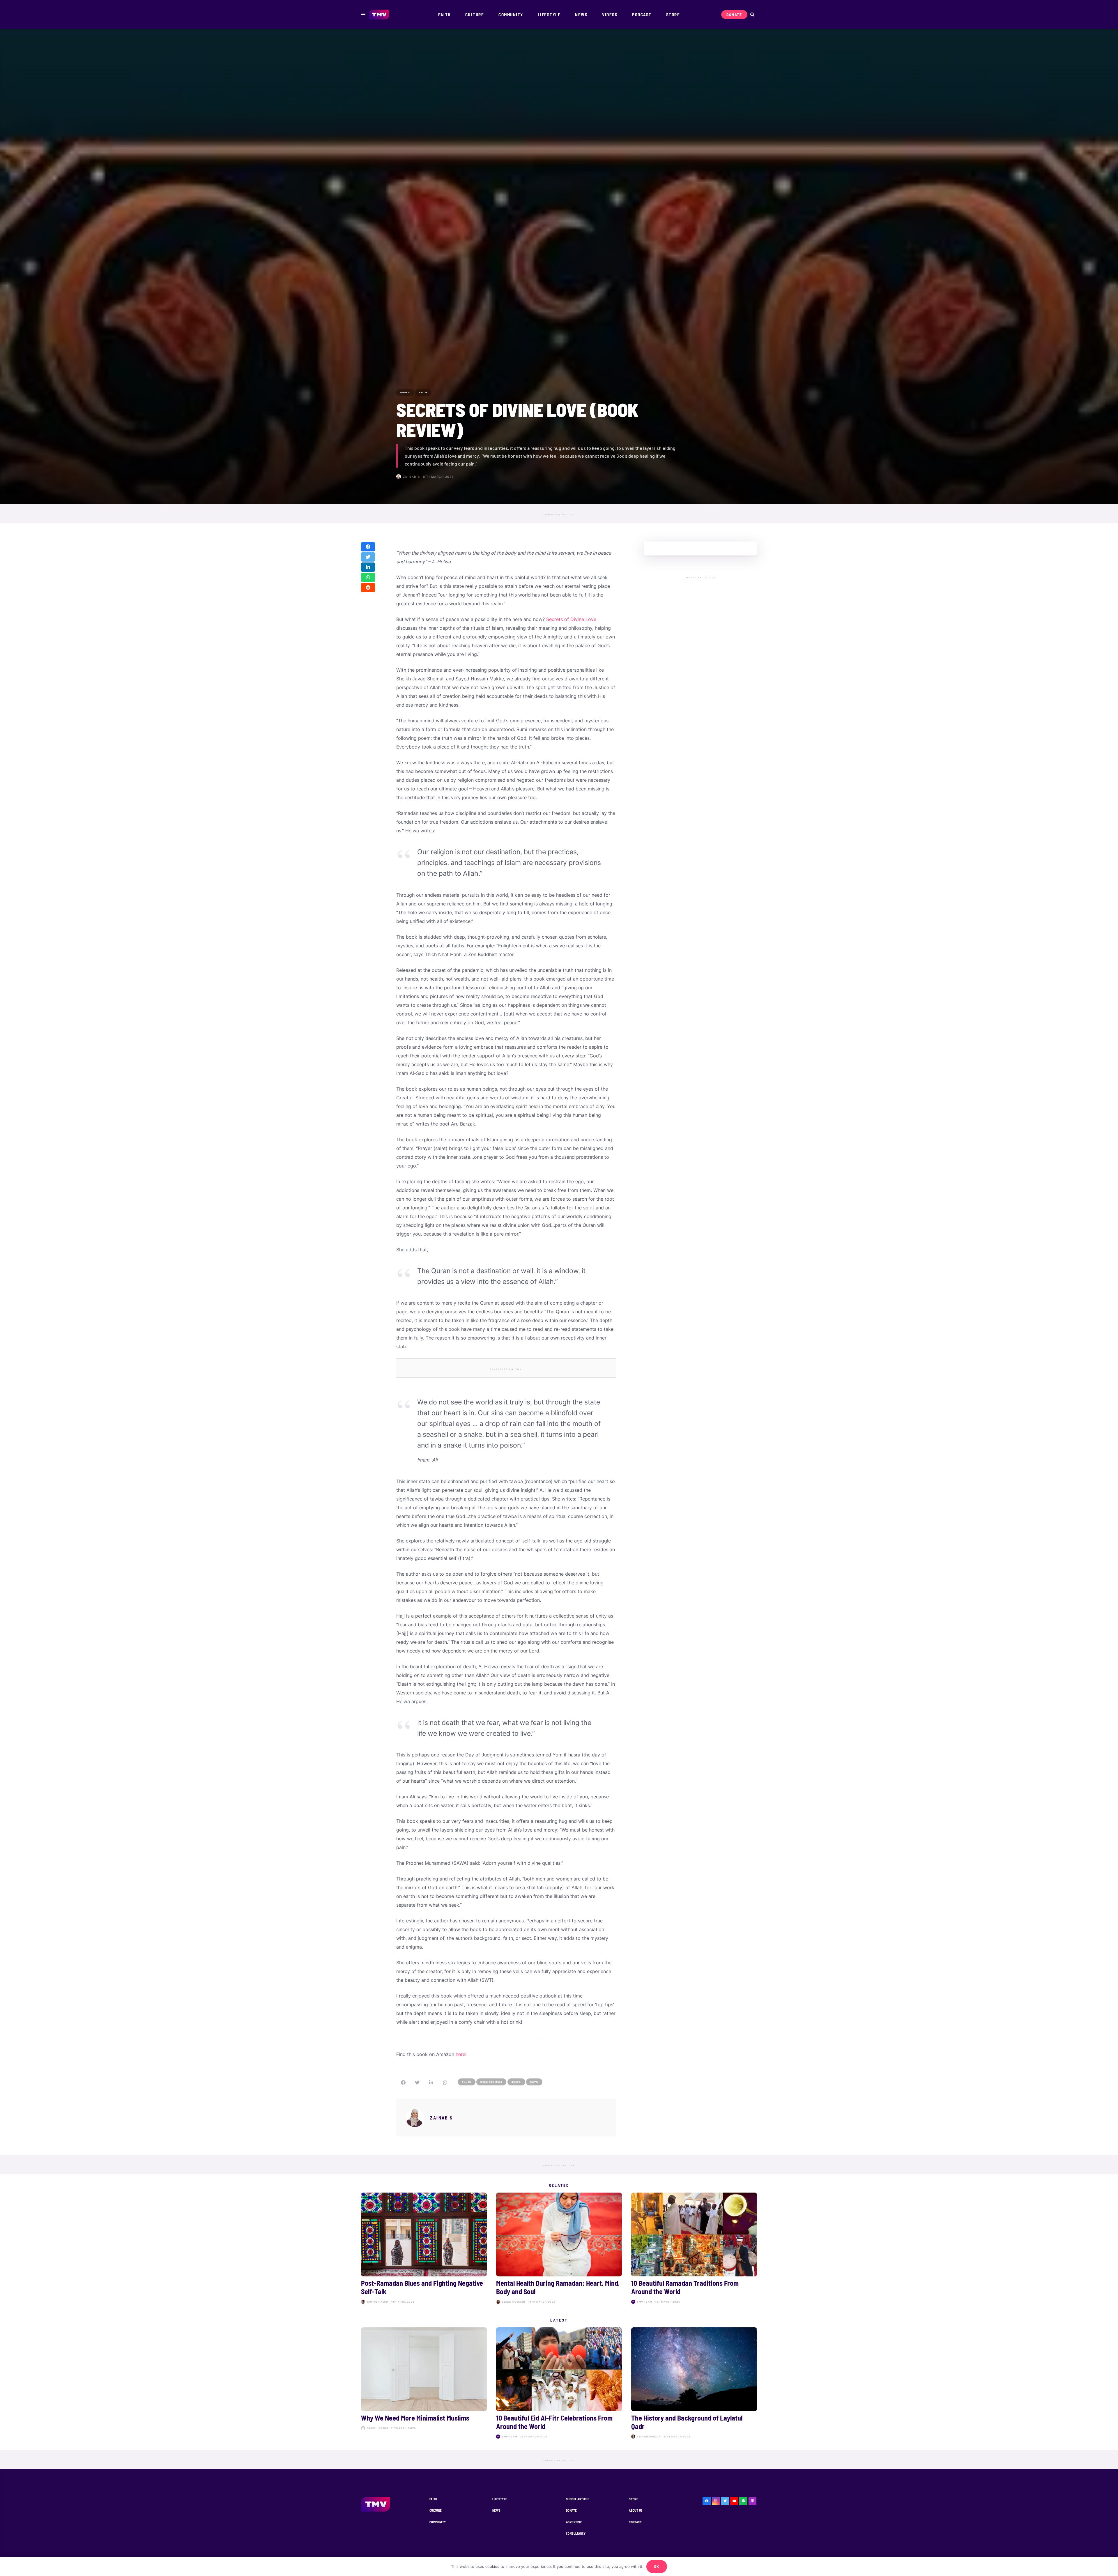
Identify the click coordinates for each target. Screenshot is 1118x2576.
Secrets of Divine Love (571, 619)
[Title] (743, 2501)
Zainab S (412, 477)
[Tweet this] (368, 557)
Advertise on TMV (559, 515)
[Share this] (368, 547)
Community (438, 2522)
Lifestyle (500, 2499)
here (460, 2054)
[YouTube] (734, 2501)
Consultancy (576, 2533)
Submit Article (578, 2499)
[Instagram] (716, 2501)
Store (634, 2499)
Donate (572, 2510)
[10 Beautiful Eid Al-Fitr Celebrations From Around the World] (559, 2384)
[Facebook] (707, 2501)
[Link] (379, 15)
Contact (635, 2522)
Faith (433, 2499)
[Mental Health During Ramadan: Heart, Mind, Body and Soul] (559, 2249)
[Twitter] (725, 2501)
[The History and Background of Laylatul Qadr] (694, 2384)
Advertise (574, 2522)
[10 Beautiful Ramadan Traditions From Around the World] (694, 2249)
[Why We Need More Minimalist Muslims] (424, 2384)
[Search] (752, 15)
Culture (436, 2510)
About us (636, 2510)
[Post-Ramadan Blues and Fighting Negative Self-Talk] (424, 2249)
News (497, 2510)
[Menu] (363, 15)
